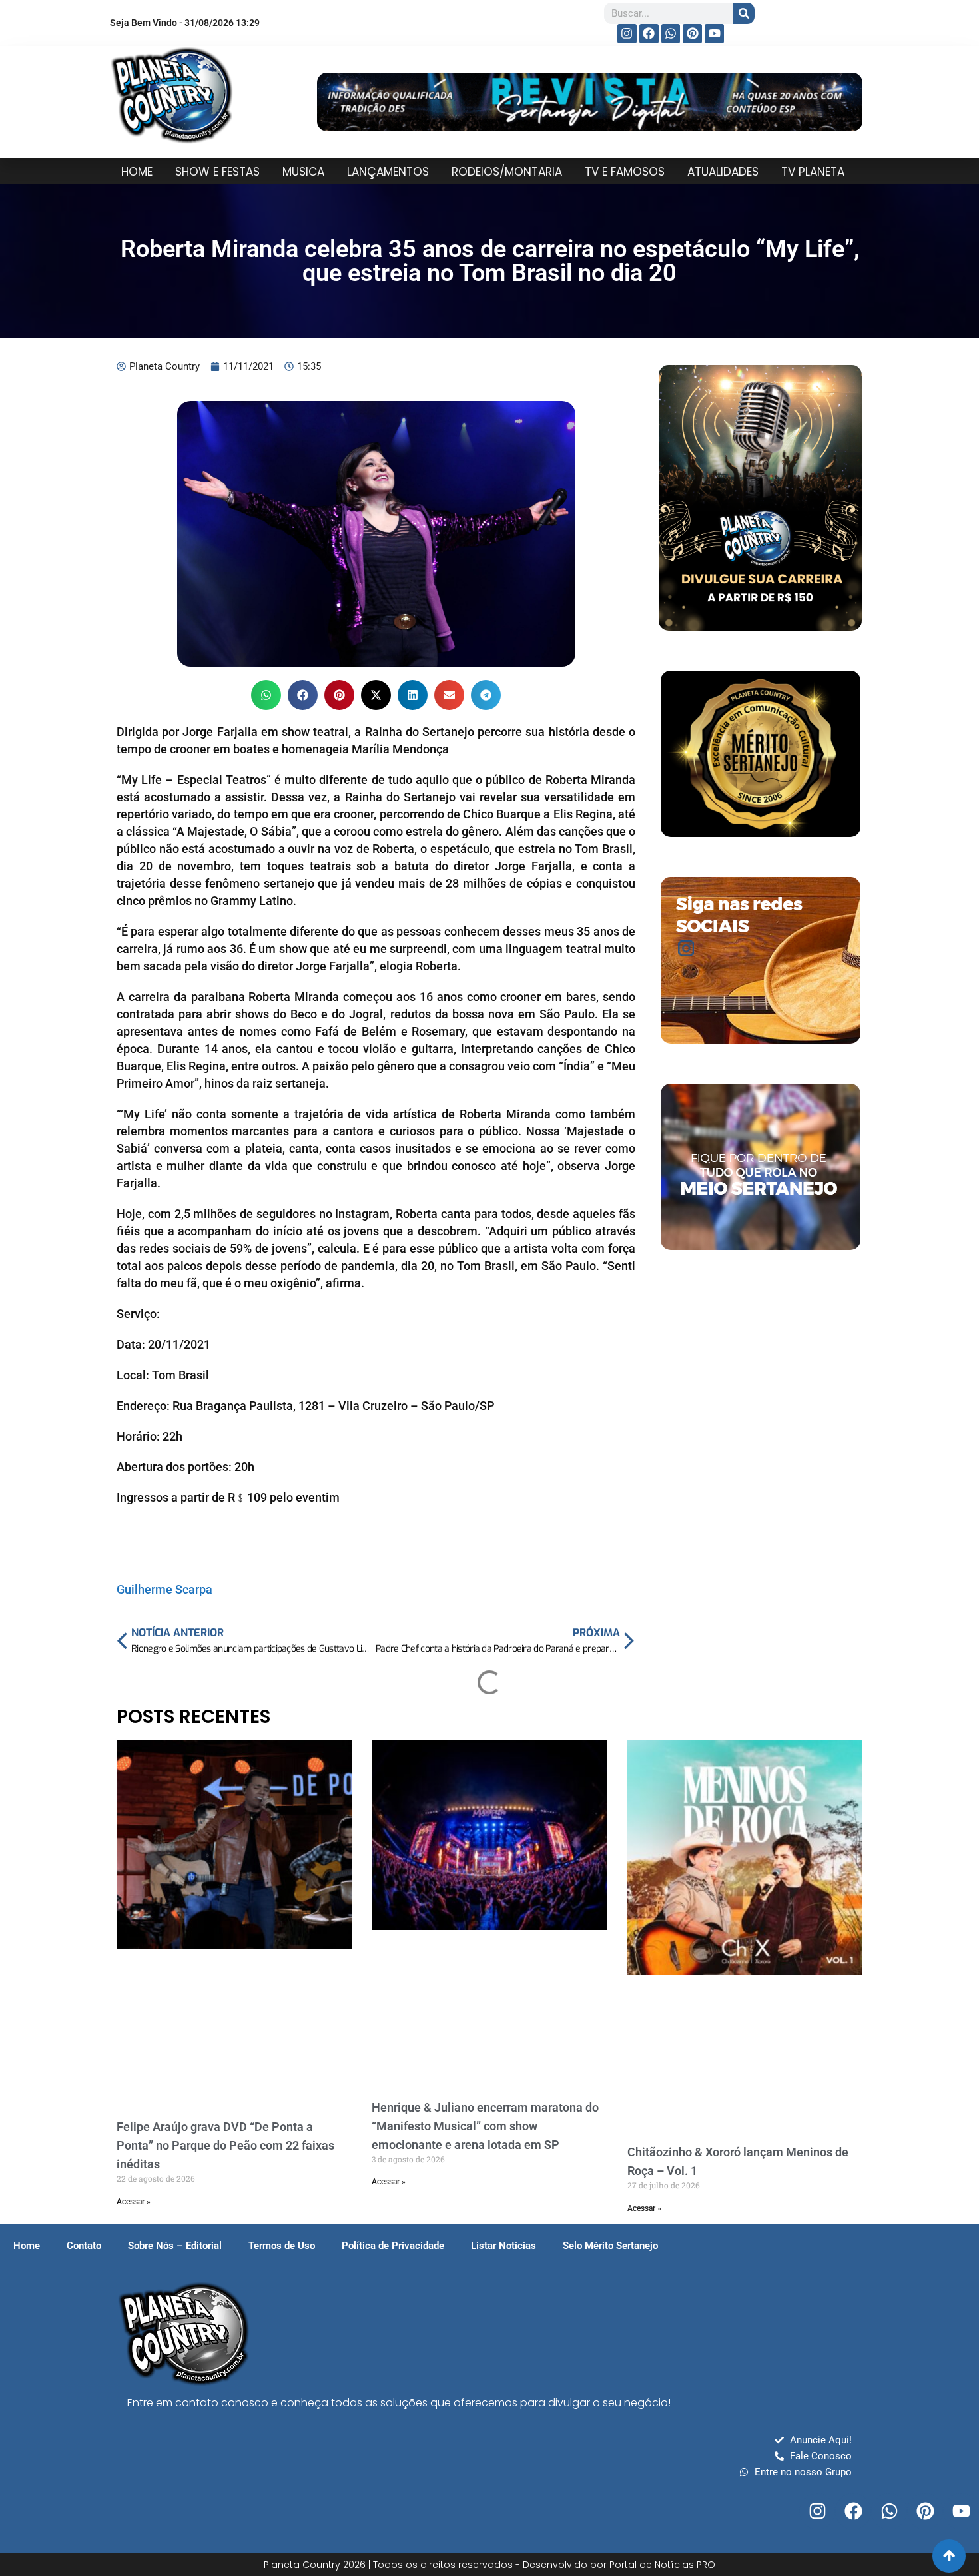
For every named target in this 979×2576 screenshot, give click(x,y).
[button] (266, 695)
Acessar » (134, 2202)
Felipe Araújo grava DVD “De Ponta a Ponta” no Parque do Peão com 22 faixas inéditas (225, 2145)
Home (27, 2246)
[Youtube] (714, 34)
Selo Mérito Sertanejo (610, 2246)
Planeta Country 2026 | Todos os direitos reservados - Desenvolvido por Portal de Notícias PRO (489, 2565)
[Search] (744, 13)
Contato (84, 2246)
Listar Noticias (503, 2246)
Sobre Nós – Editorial (175, 2246)
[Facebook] (649, 34)
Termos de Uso (282, 2246)
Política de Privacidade (393, 2246)
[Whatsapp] (671, 34)
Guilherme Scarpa (164, 1589)
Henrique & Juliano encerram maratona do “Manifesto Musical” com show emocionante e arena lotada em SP (485, 2126)
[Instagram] (627, 34)
